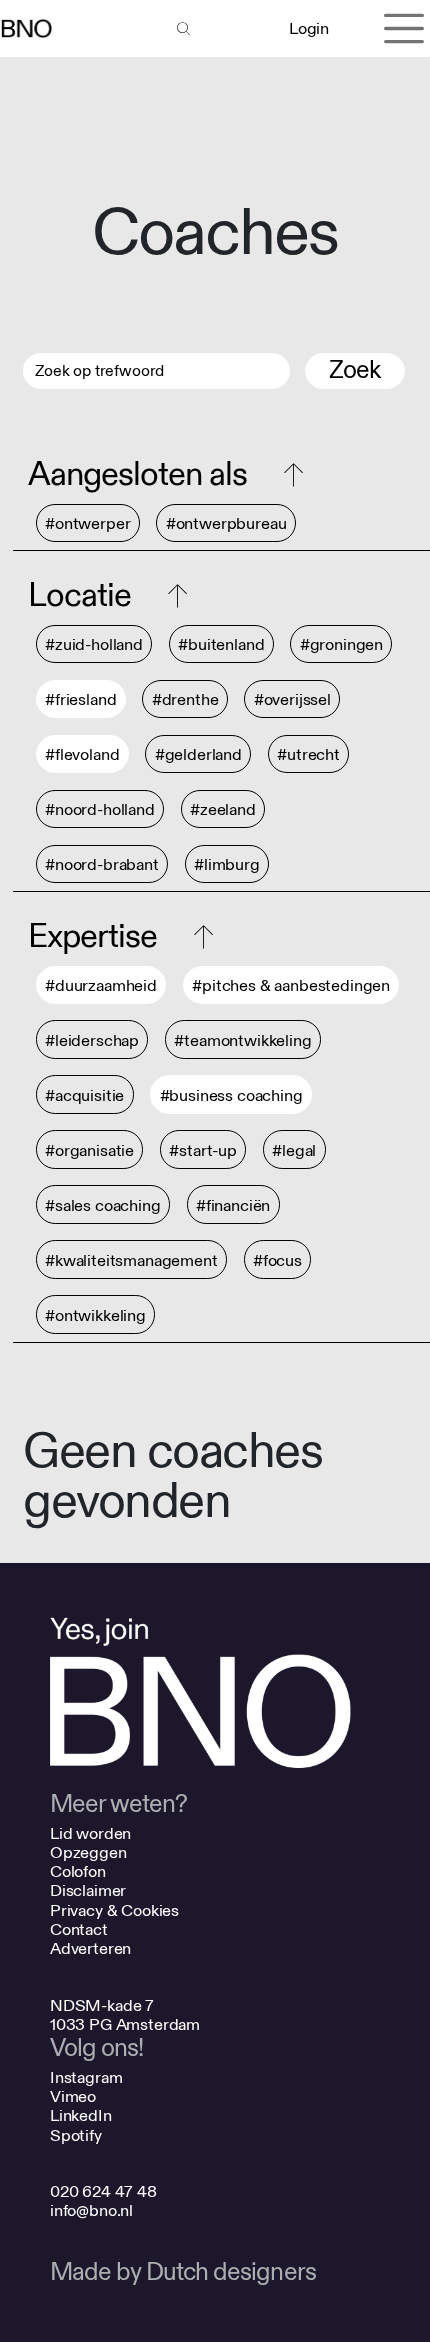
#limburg (227, 864)
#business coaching (231, 1095)
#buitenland (221, 644)
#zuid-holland (94, 644)
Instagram (86, 2077)
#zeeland (223, 809)
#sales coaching (103, 1205)
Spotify (76, 2135)
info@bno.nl (91, 2210)
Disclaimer (88, 1890)
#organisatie (89, 1150)
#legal (294, 1150)
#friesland (80, 699)
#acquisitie (84, 1095)
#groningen (341, 644)
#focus (277, 1260)
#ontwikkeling (95, 1315)
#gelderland (198, 754)
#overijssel (292, 699)
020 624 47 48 (103, 2191)
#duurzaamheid (101, 985)
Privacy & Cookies (114, 1910)
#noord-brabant (102, 864)
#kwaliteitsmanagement (131, 1260)
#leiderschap (92, 1040)
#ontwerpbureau (226, 523)
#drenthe (185, 699)
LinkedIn (81, 2115)
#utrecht (308, 754)
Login (308, 28)
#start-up (203, 1150)
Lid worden (90, 1833)
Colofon (78, 1871)
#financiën (233, 1205)
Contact (79, 1929)
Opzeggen (88, 1852)
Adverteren (90, 1948)
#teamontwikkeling (242, 1040)
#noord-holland (100, 809)
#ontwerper (87, 523)
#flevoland (82, 754)
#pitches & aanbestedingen (291, 985)
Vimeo (73, 2096)
